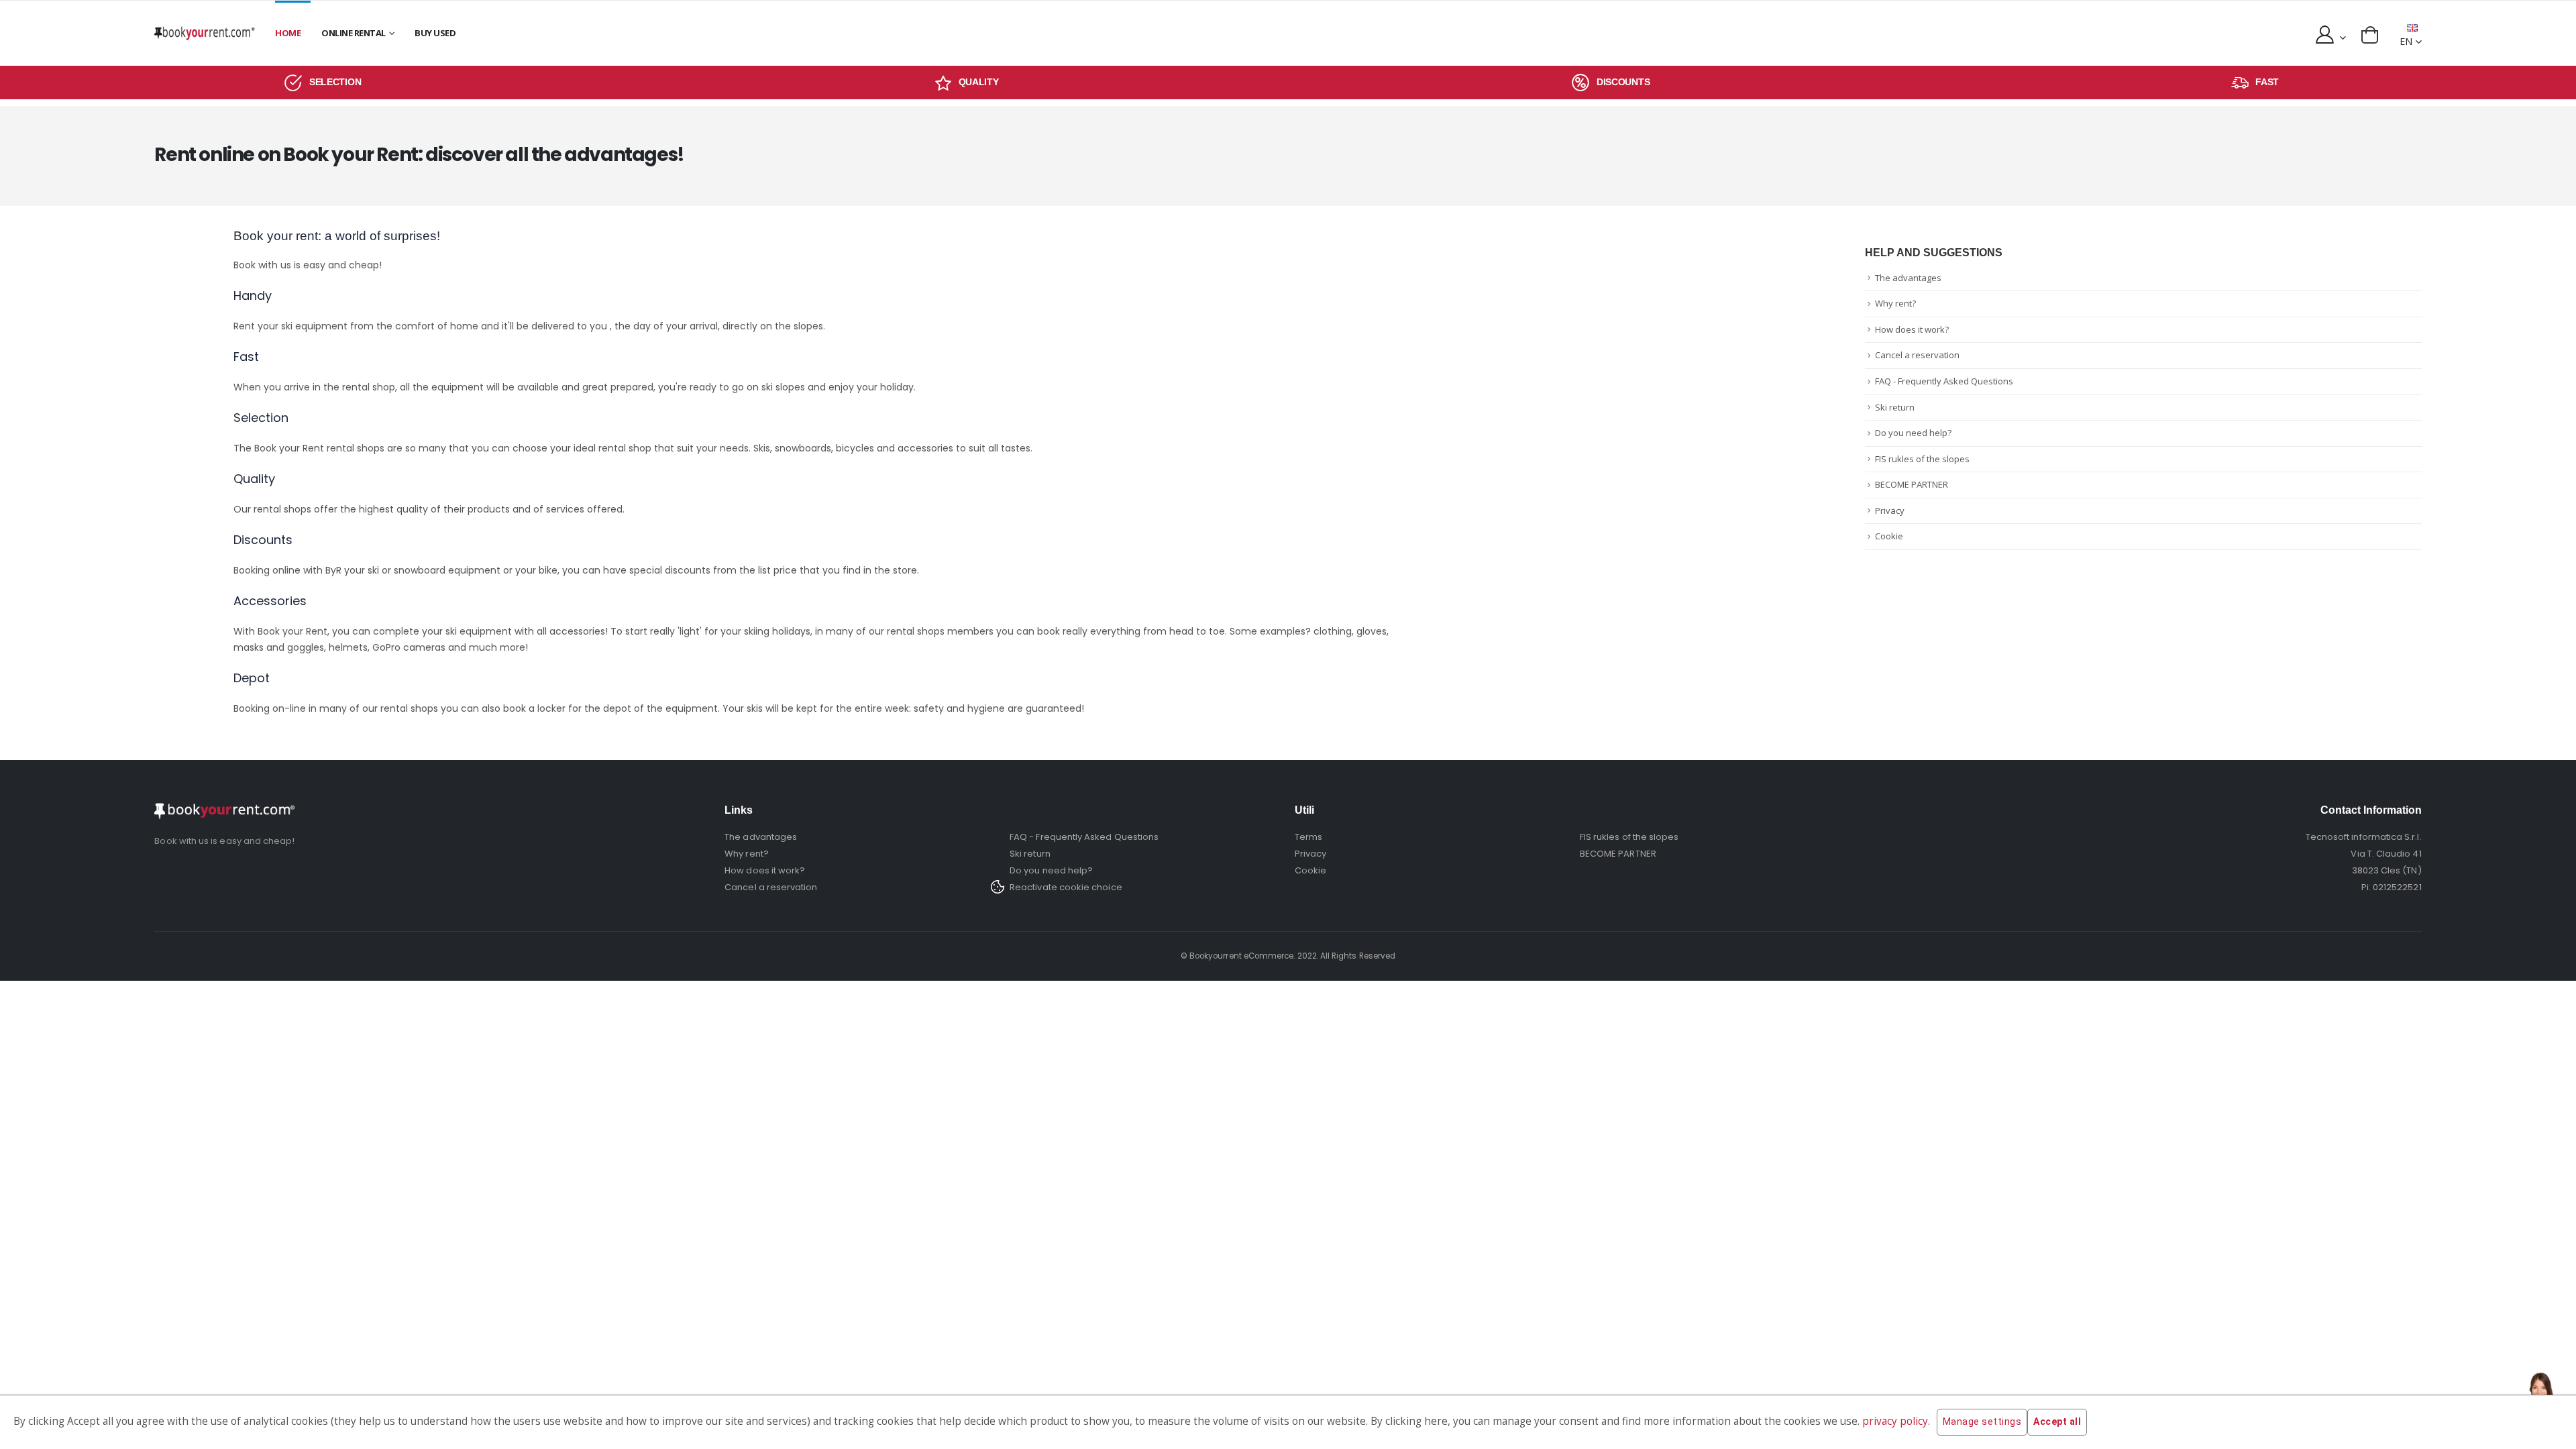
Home (288, 33)
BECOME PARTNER (1912, 484)
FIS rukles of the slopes (1922, 459)
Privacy (1890, 511)
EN (2406, 41)
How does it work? (1912, 329)
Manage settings (1982, 1421)
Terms (1308, 837)
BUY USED (435, 33)
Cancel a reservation (1917, 355)
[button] (2370, 35)
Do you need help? (1913, 433)
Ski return (1895, 407)
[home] (205, 33)
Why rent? (1895, 303)
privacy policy (1895, 1421)
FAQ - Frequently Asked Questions (1944, 381)
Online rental (354, 33)
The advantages (1908, 278)
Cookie (1889, 536)
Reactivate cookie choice (1066, 887)
